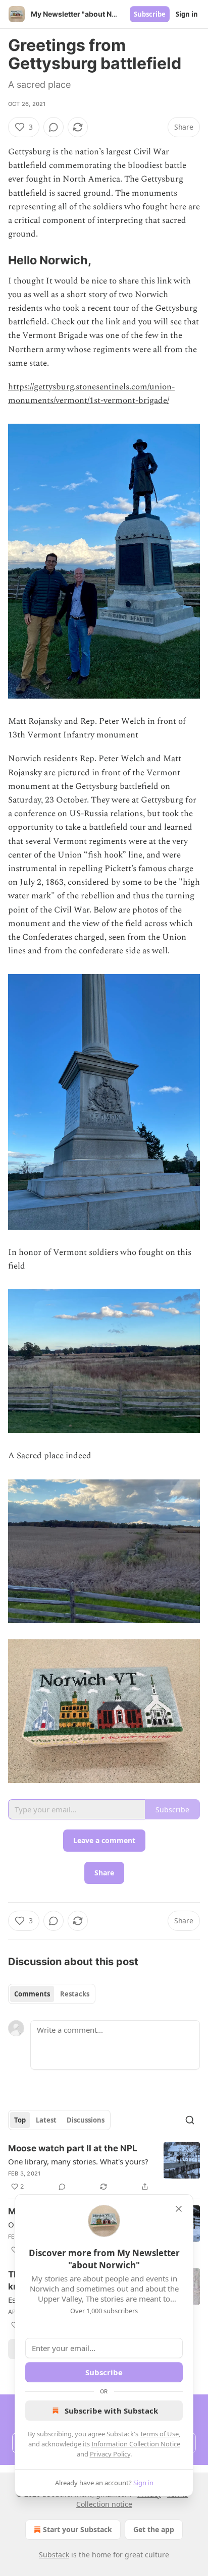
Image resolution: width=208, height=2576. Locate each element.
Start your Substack (77, 2529)
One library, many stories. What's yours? (78, 2161)
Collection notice (104, 2504)
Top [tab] (20, 2120)
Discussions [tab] (86, 2120)
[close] (179, 2209)
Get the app (154, 2529)
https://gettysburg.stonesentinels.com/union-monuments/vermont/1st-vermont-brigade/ (91, 394)
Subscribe (150, 14)
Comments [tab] (32, 1994)
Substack (54, 2555)
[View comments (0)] (54, 127)
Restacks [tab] (75, 1994)
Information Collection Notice (136, 2444)
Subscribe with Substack (111, 2411)
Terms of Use (159, 2434)
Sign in (187, 14)
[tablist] (52, 1994)
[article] (104, 2167)
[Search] (190, 2120)
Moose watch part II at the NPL (73, 2148)
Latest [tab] (46, 2120)
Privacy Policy (110, 2454)
